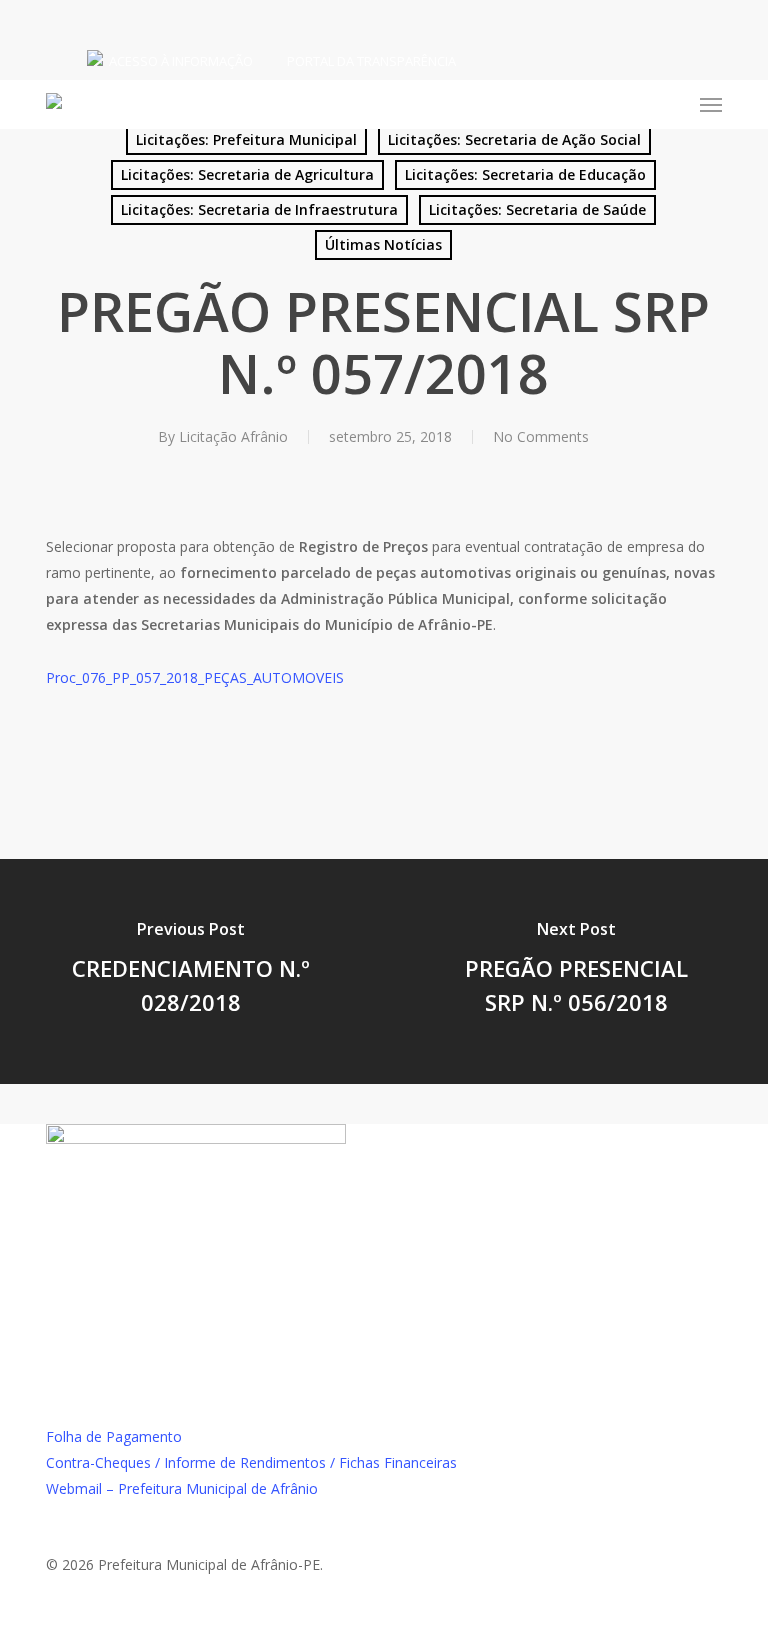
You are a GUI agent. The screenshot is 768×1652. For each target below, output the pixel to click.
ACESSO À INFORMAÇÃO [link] (181, 61)
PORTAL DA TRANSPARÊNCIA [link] (371, 61)
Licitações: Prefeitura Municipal (246, 139)
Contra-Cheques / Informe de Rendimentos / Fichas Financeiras (251, 1462)
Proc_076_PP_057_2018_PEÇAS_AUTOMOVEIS (195, 677)
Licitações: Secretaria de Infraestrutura (259, 209)
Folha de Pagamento (114, 1436)
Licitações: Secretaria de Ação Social (514, 139)
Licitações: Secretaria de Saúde (537, 209)
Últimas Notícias (383, 244)
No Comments (541, 436)
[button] (711, 105)
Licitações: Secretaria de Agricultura (247, 174)
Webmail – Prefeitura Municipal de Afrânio (182, 1488)
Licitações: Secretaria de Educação (525, 174)
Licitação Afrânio (233, 436)
